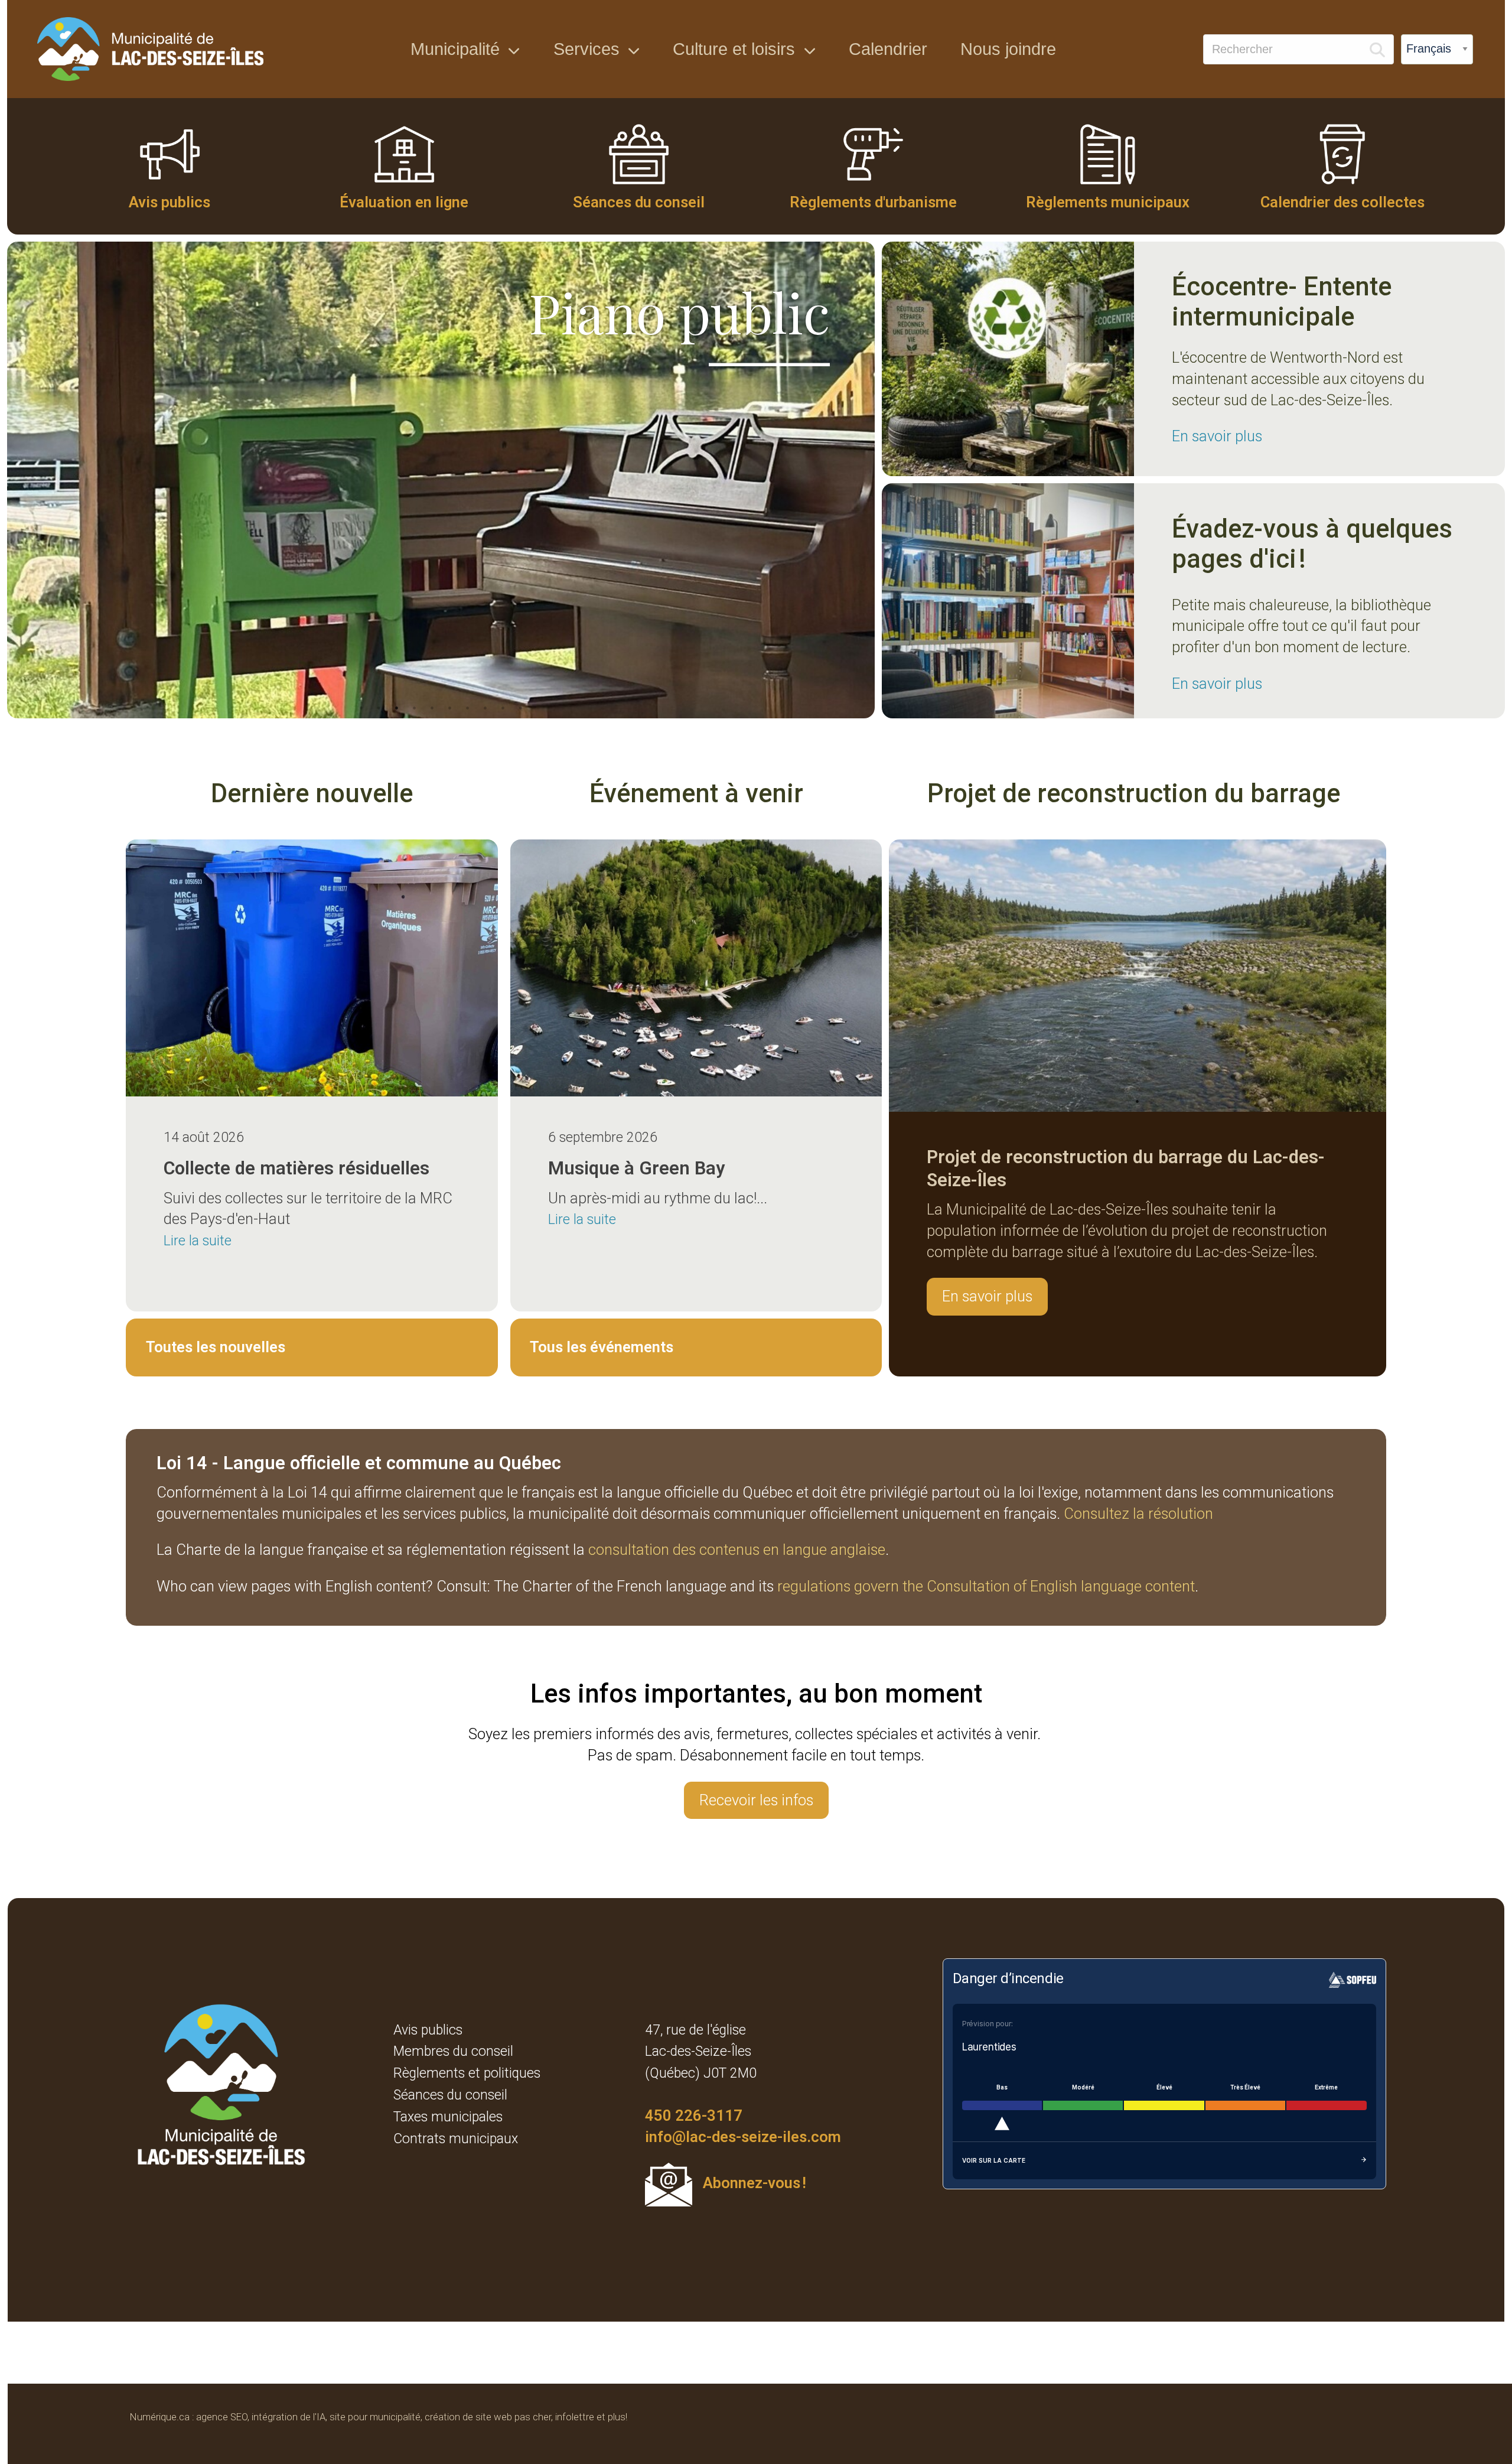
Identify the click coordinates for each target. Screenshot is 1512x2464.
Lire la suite (198, 1241)
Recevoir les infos (756, 1800)
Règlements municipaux (1108, 202)
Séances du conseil (639, 202)
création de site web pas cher (488, 2417)
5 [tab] (432, 708)
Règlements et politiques (467, 2073)
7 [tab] (468, 708)
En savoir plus (1217, 436)
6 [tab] (450, 708)
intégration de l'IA (289, 2417)
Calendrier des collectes (1342, 202)
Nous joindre (1008, 49)
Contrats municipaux (456, 2139)
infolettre (575, 2417)
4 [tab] (415, 708)
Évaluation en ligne (404, 202)
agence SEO (222, 2417)
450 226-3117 (694, 2115)
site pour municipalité (375, 2417)
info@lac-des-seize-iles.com (743, 2137)
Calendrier (888, 49)
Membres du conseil (453, 2051)
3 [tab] (397, 708)
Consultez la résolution (1138, 1513)
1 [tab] (361, 708)
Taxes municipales (448, 2117)
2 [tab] (379, 708)
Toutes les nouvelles (216, 1347)
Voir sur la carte (994, 2160)
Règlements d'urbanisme (873, 202)
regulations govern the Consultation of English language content (986, 1586)
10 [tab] (521, 708)
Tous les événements (602, 1347)
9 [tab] (503, 708)
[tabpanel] (441, 480)
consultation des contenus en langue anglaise (737, 1550)
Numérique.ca (160, 2417)
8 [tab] (485, 708)
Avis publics (170, 202)
